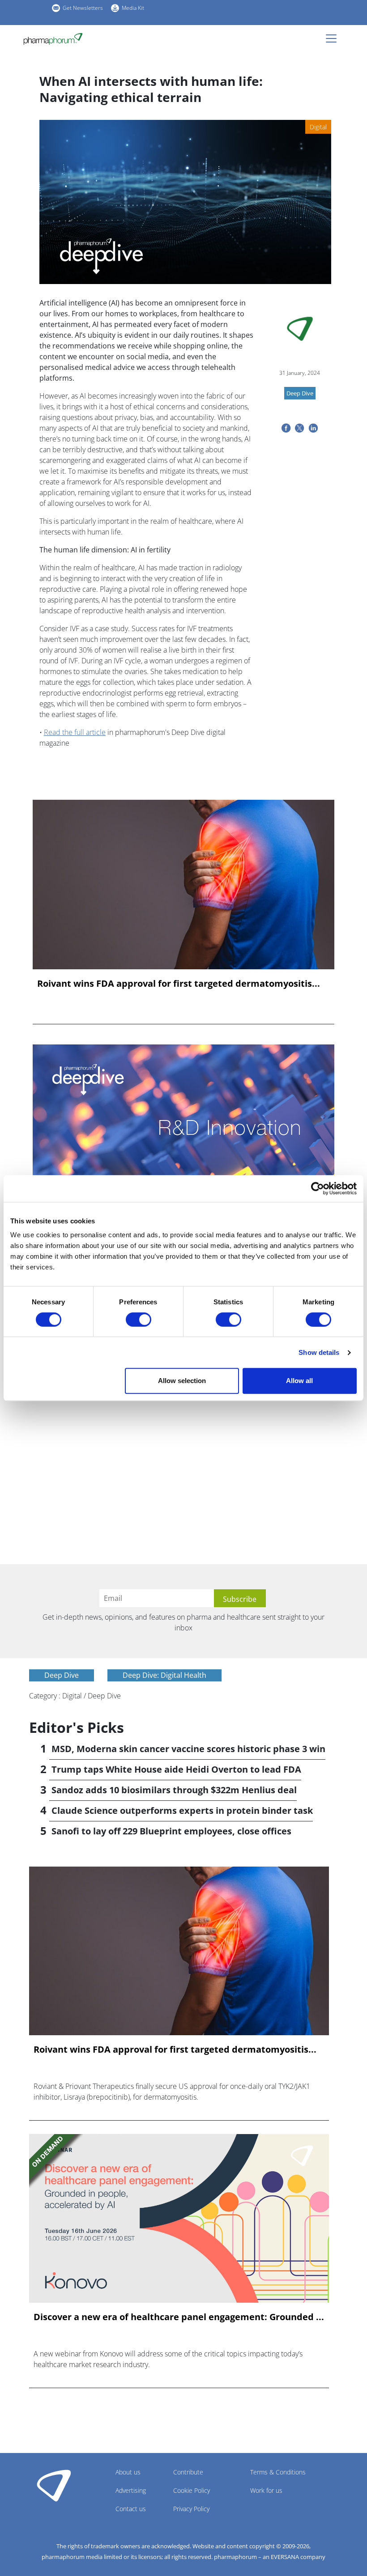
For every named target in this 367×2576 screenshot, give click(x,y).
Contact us (131, 2509)
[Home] (57, 39)
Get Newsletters (83, 8)
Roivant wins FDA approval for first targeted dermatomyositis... (179, 984)
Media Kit (133, 8)
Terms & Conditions (278, 2472)
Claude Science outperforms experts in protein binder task (182, 1810)
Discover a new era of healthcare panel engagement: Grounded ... (179, 2317)
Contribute (188, 2472)
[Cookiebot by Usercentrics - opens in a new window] (318, 1188)
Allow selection (182, 1381)
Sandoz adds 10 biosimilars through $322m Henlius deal (174, 1790)
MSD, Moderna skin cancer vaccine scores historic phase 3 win (188, 1749)
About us (128, 2472)
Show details (319, 1352)
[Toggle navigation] (334, 38)
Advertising (131, 2490)
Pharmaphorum (54, 2485)
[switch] (139, 1320)
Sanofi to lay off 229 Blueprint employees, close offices (171, 1831)
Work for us (266, 2490)
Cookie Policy (192, 2490)
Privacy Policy (191, 2509)
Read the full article (75, 732)
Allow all (299, 1381)
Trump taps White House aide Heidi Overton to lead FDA (176, 1769)
